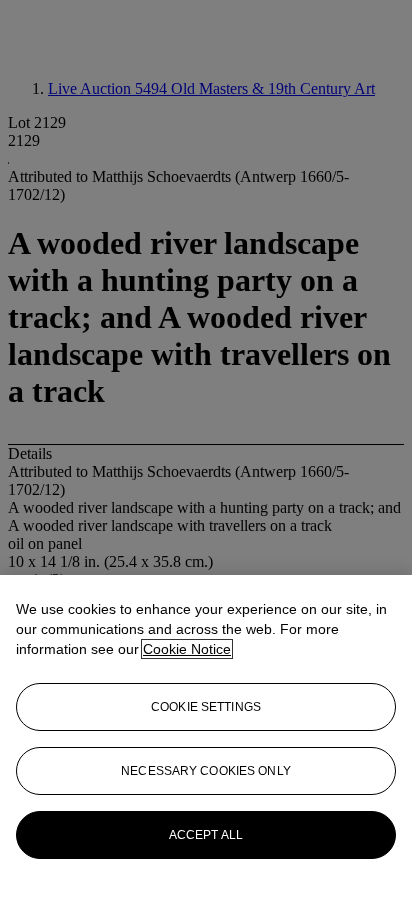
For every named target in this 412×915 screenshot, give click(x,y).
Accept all (206, 835)
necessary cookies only (206, 771)
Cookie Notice (187, 649)
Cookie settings (206, 707)
